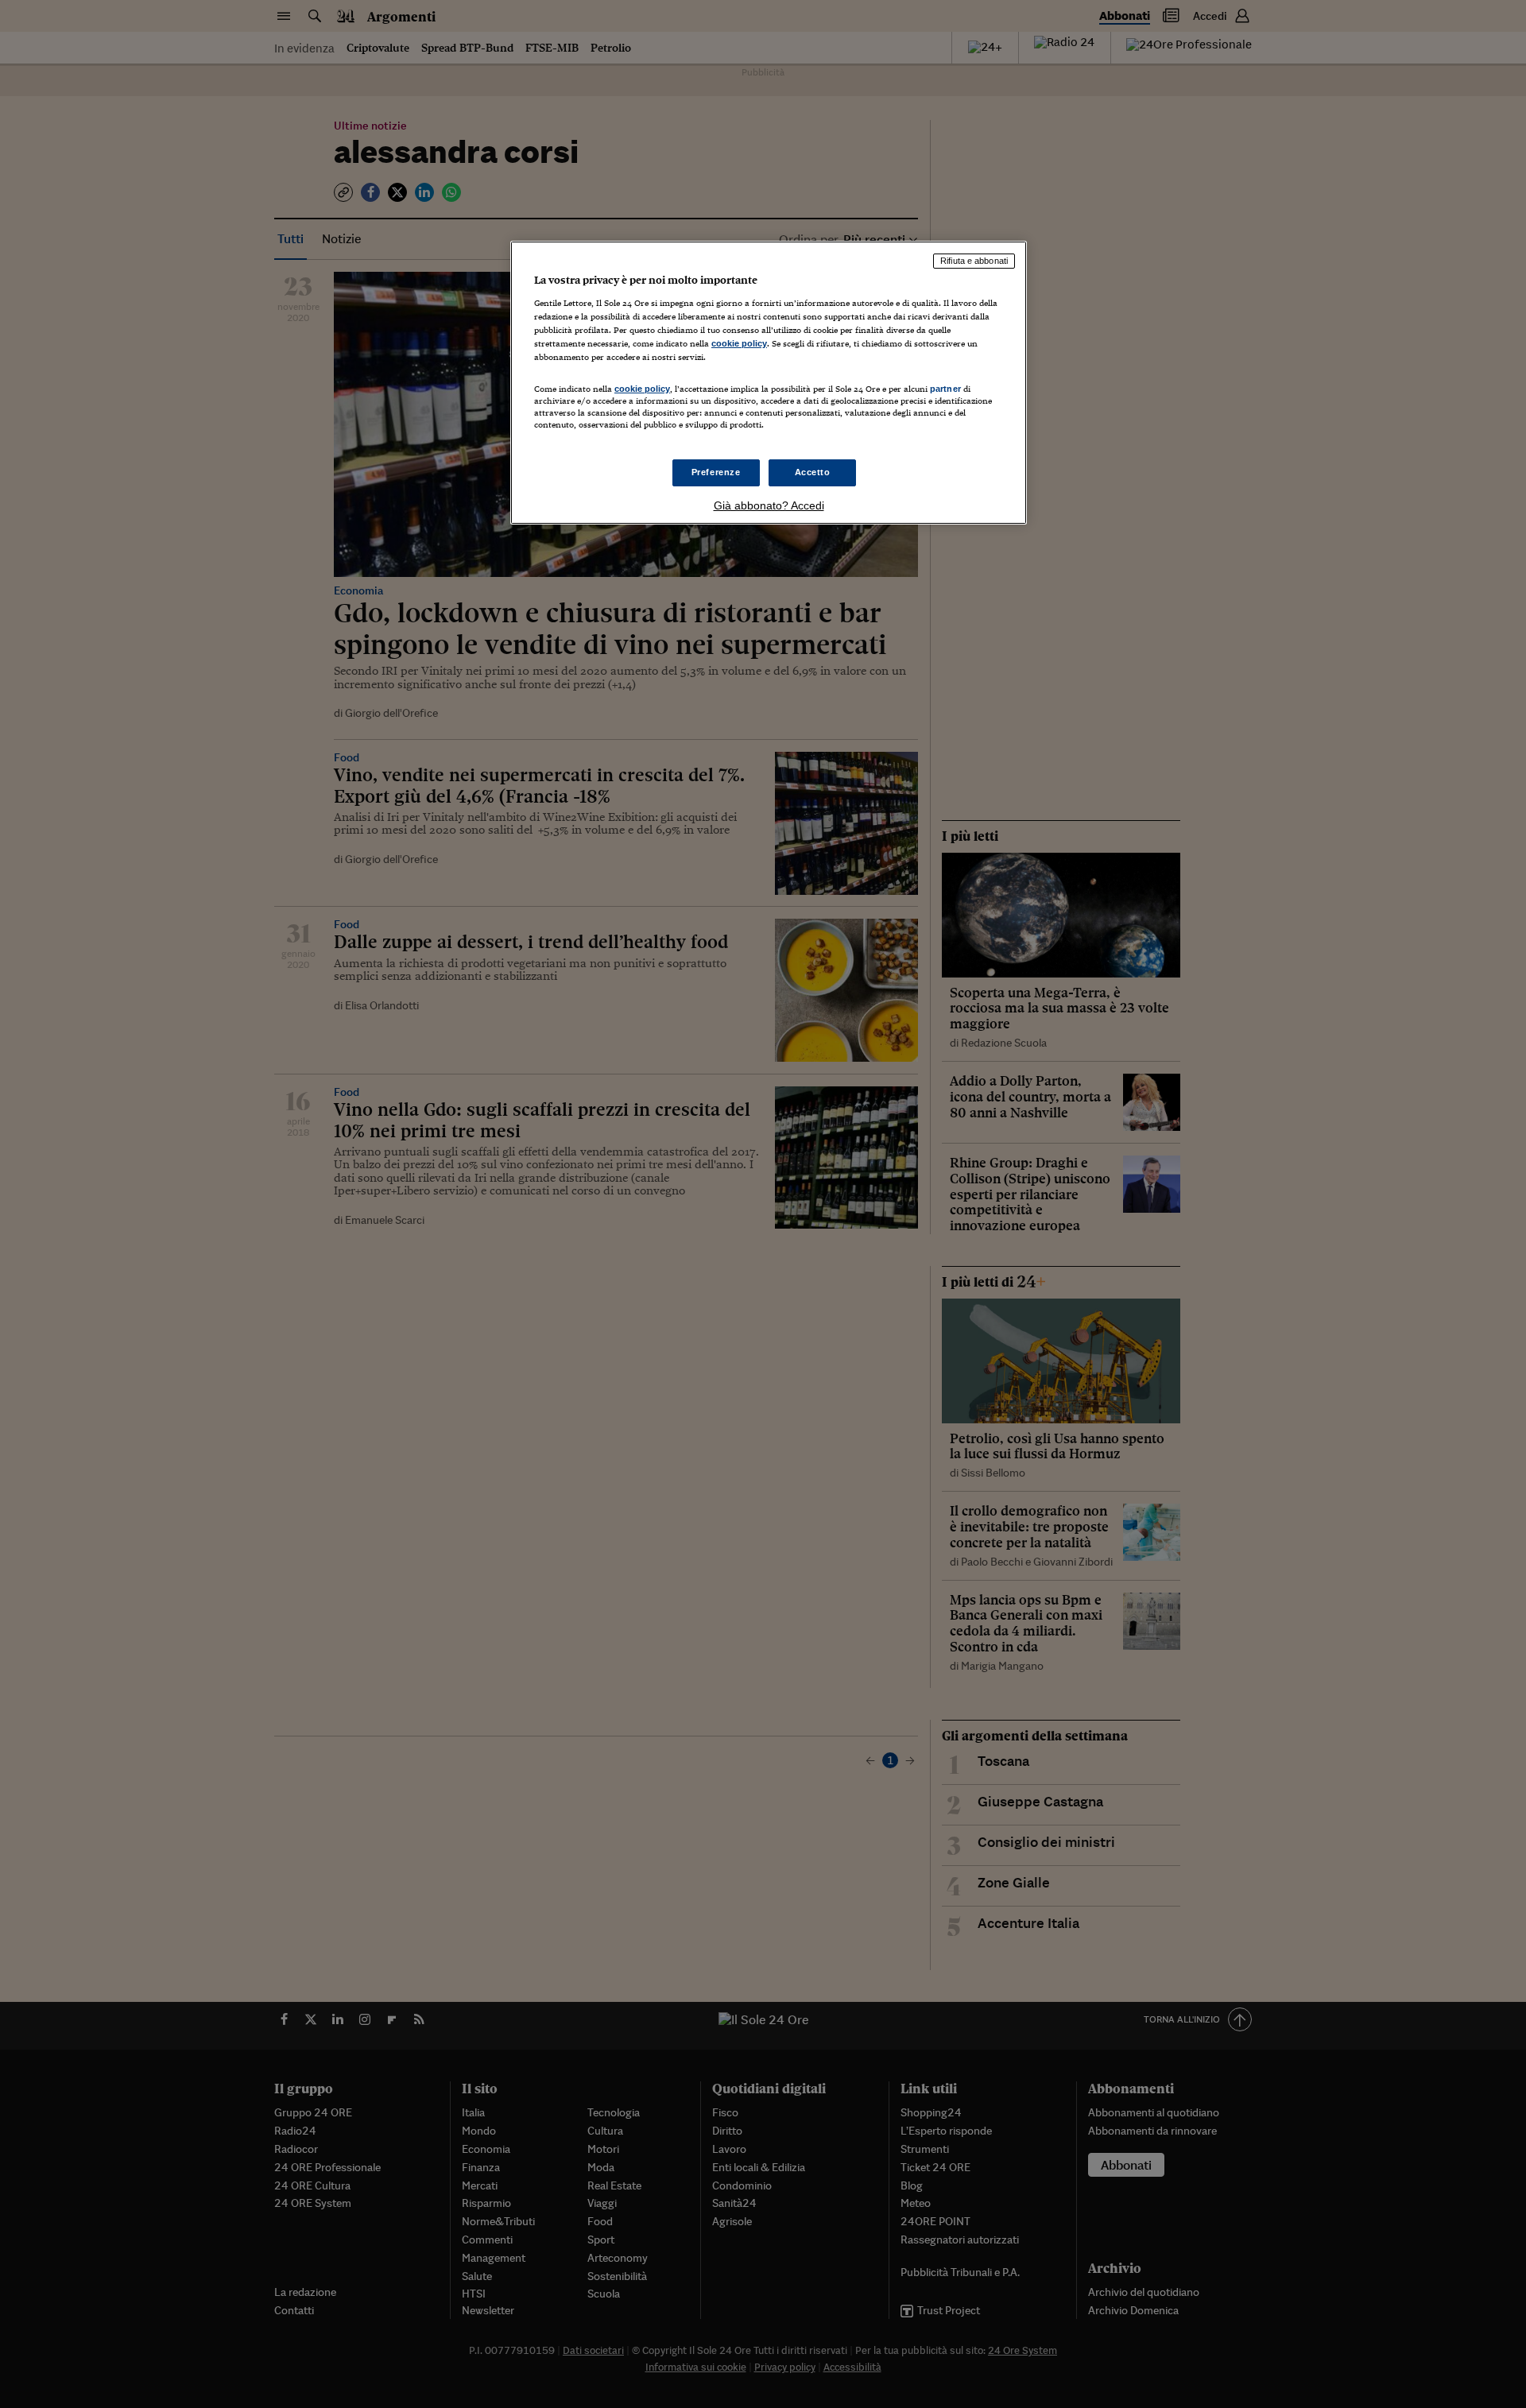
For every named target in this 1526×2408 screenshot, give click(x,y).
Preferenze (716, 472)
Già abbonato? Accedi (769, 505)
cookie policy (739, 343)
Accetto (813, 472)
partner (945, 389)
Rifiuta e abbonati (974, 261)
